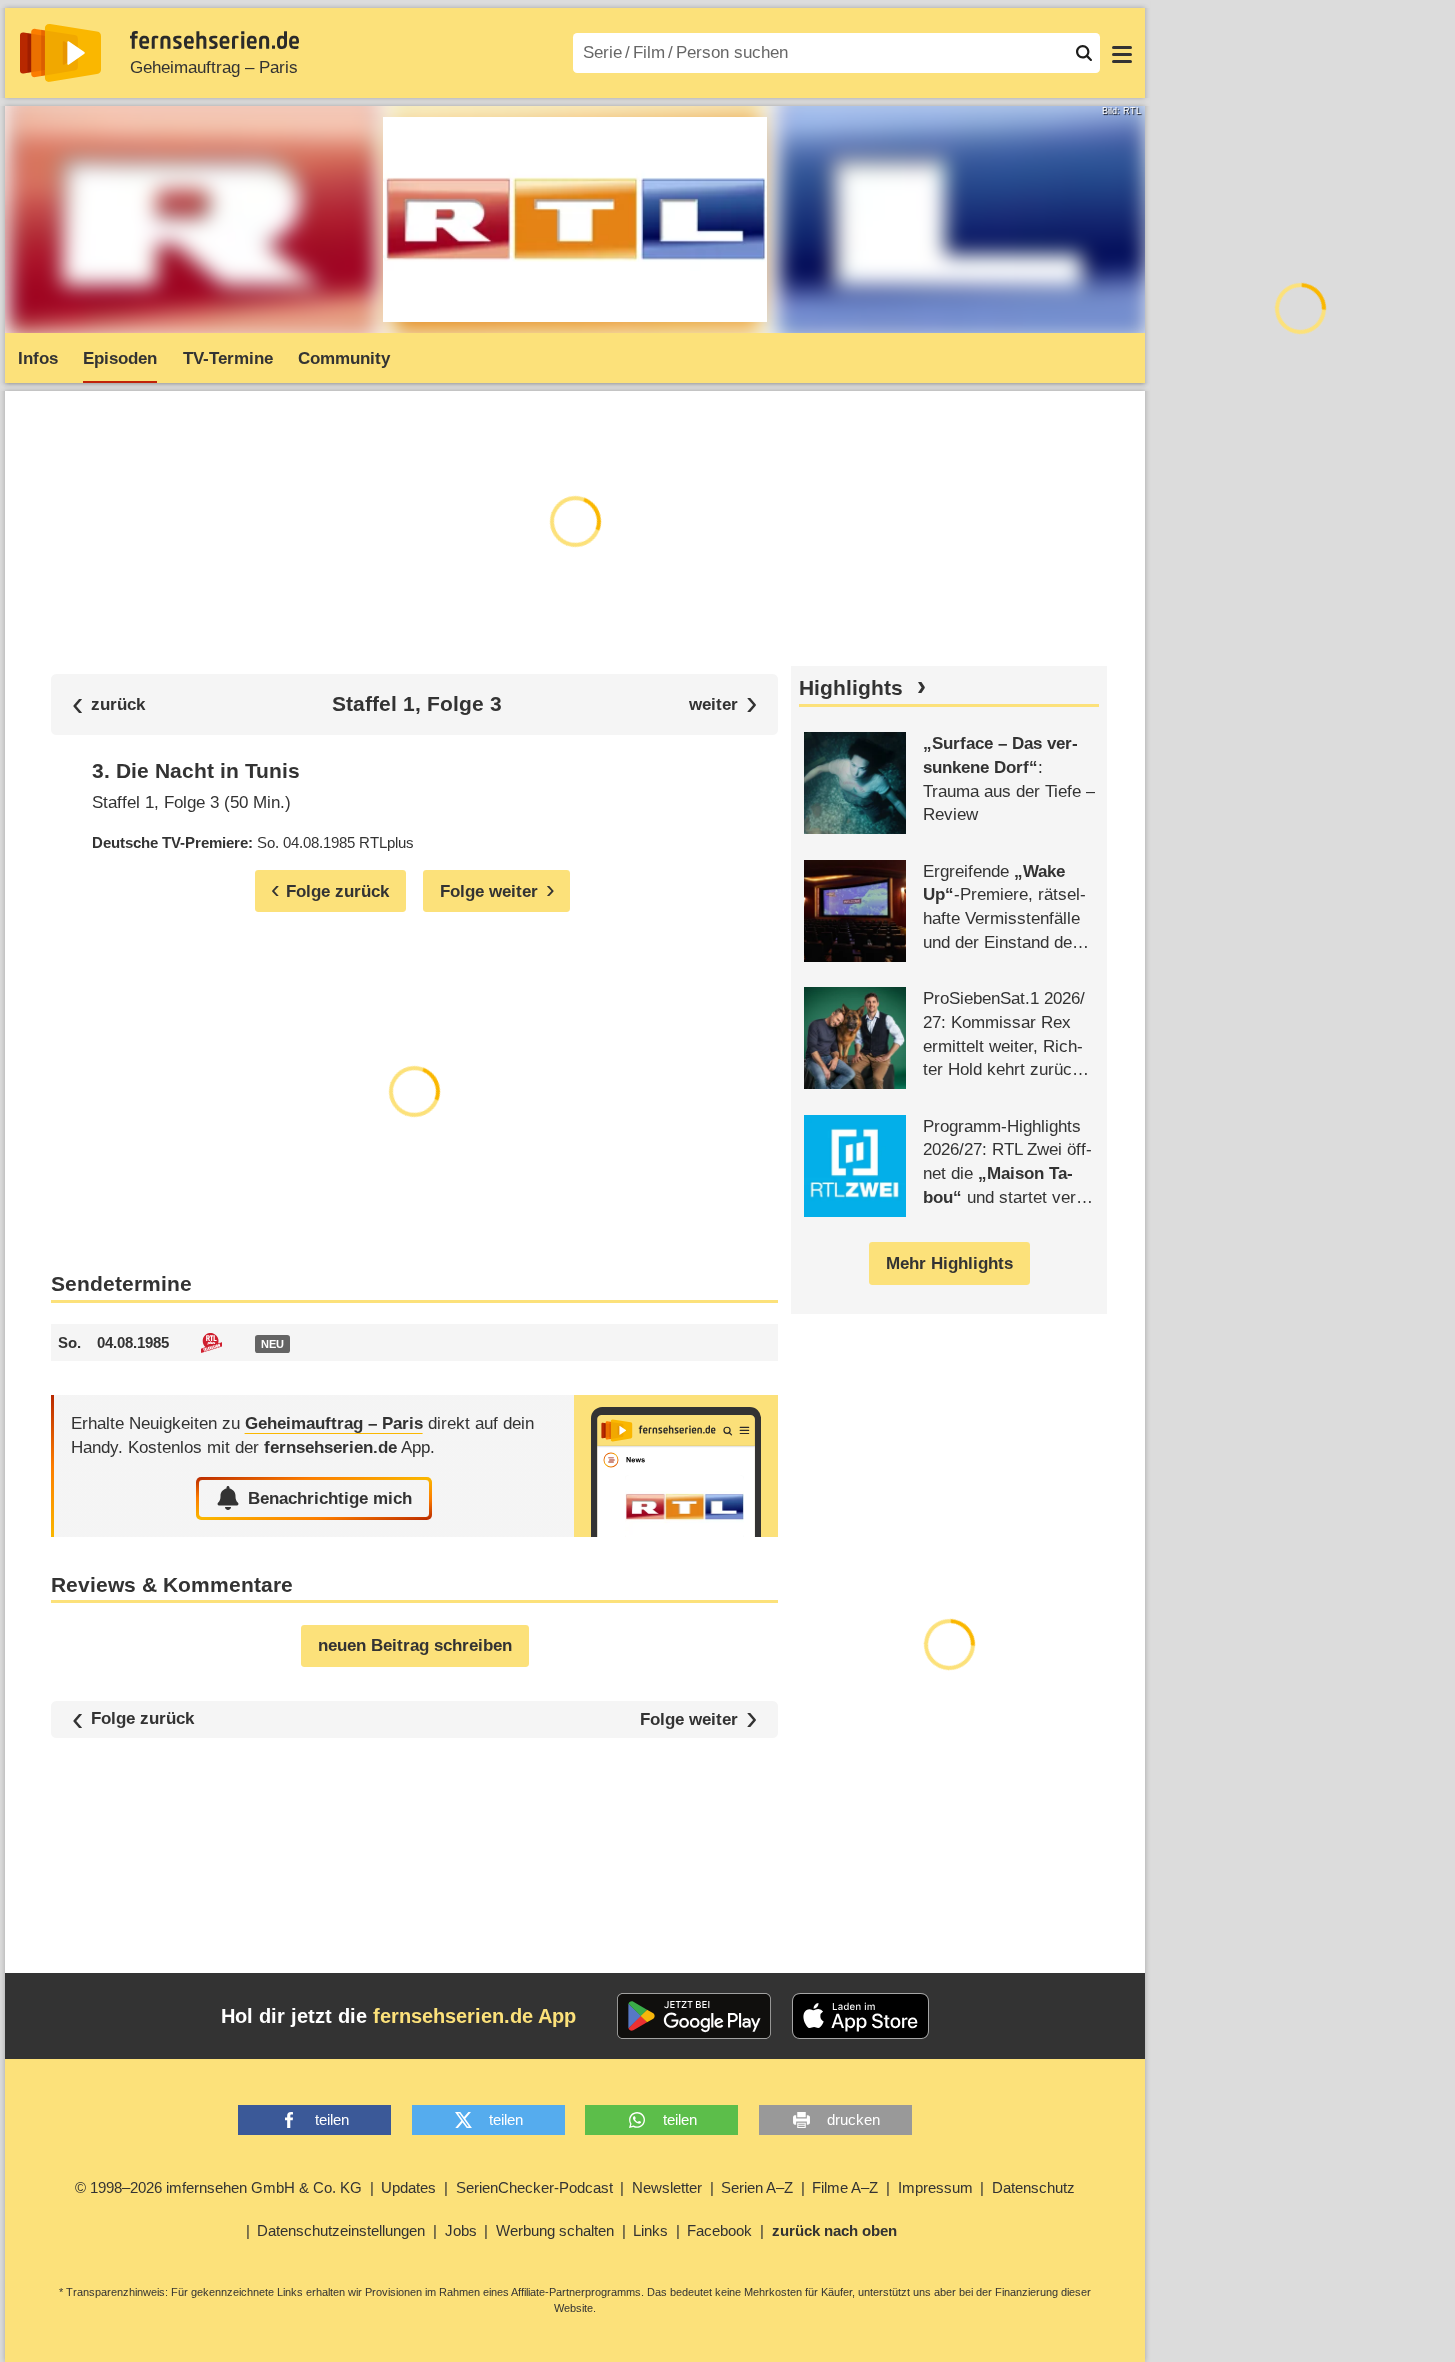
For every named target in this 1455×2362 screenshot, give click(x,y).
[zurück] (109, 704)
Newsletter (667, 2187)
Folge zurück (142, 1719)
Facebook (719, 2230)
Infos (38, 358)
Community (344, 358)
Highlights (851, 688)
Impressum (935, 2187)
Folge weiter (689, 1719)
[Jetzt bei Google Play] (694, 2016)
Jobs (461, 2230)
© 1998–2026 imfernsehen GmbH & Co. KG (218, 2187)
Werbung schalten (555, 2230)
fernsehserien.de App (474, 2016)
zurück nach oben (834, 2230)
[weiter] (723, 704)
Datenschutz (1033, 2187)
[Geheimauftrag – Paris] (676, 1465)
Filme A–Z (845, 2187)
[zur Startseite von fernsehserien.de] (60, 53)
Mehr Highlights (949, 1263)
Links (650, 2230)
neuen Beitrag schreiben (415, 1645)
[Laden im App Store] (861, 2016)
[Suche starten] (1084, 53)
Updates (408, 2187)
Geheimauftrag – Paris (214, 67)
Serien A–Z (757, 2187)
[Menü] (1122, 53)
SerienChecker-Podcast (534, 2187)
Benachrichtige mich (330, 1498)
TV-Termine (228, 358)
